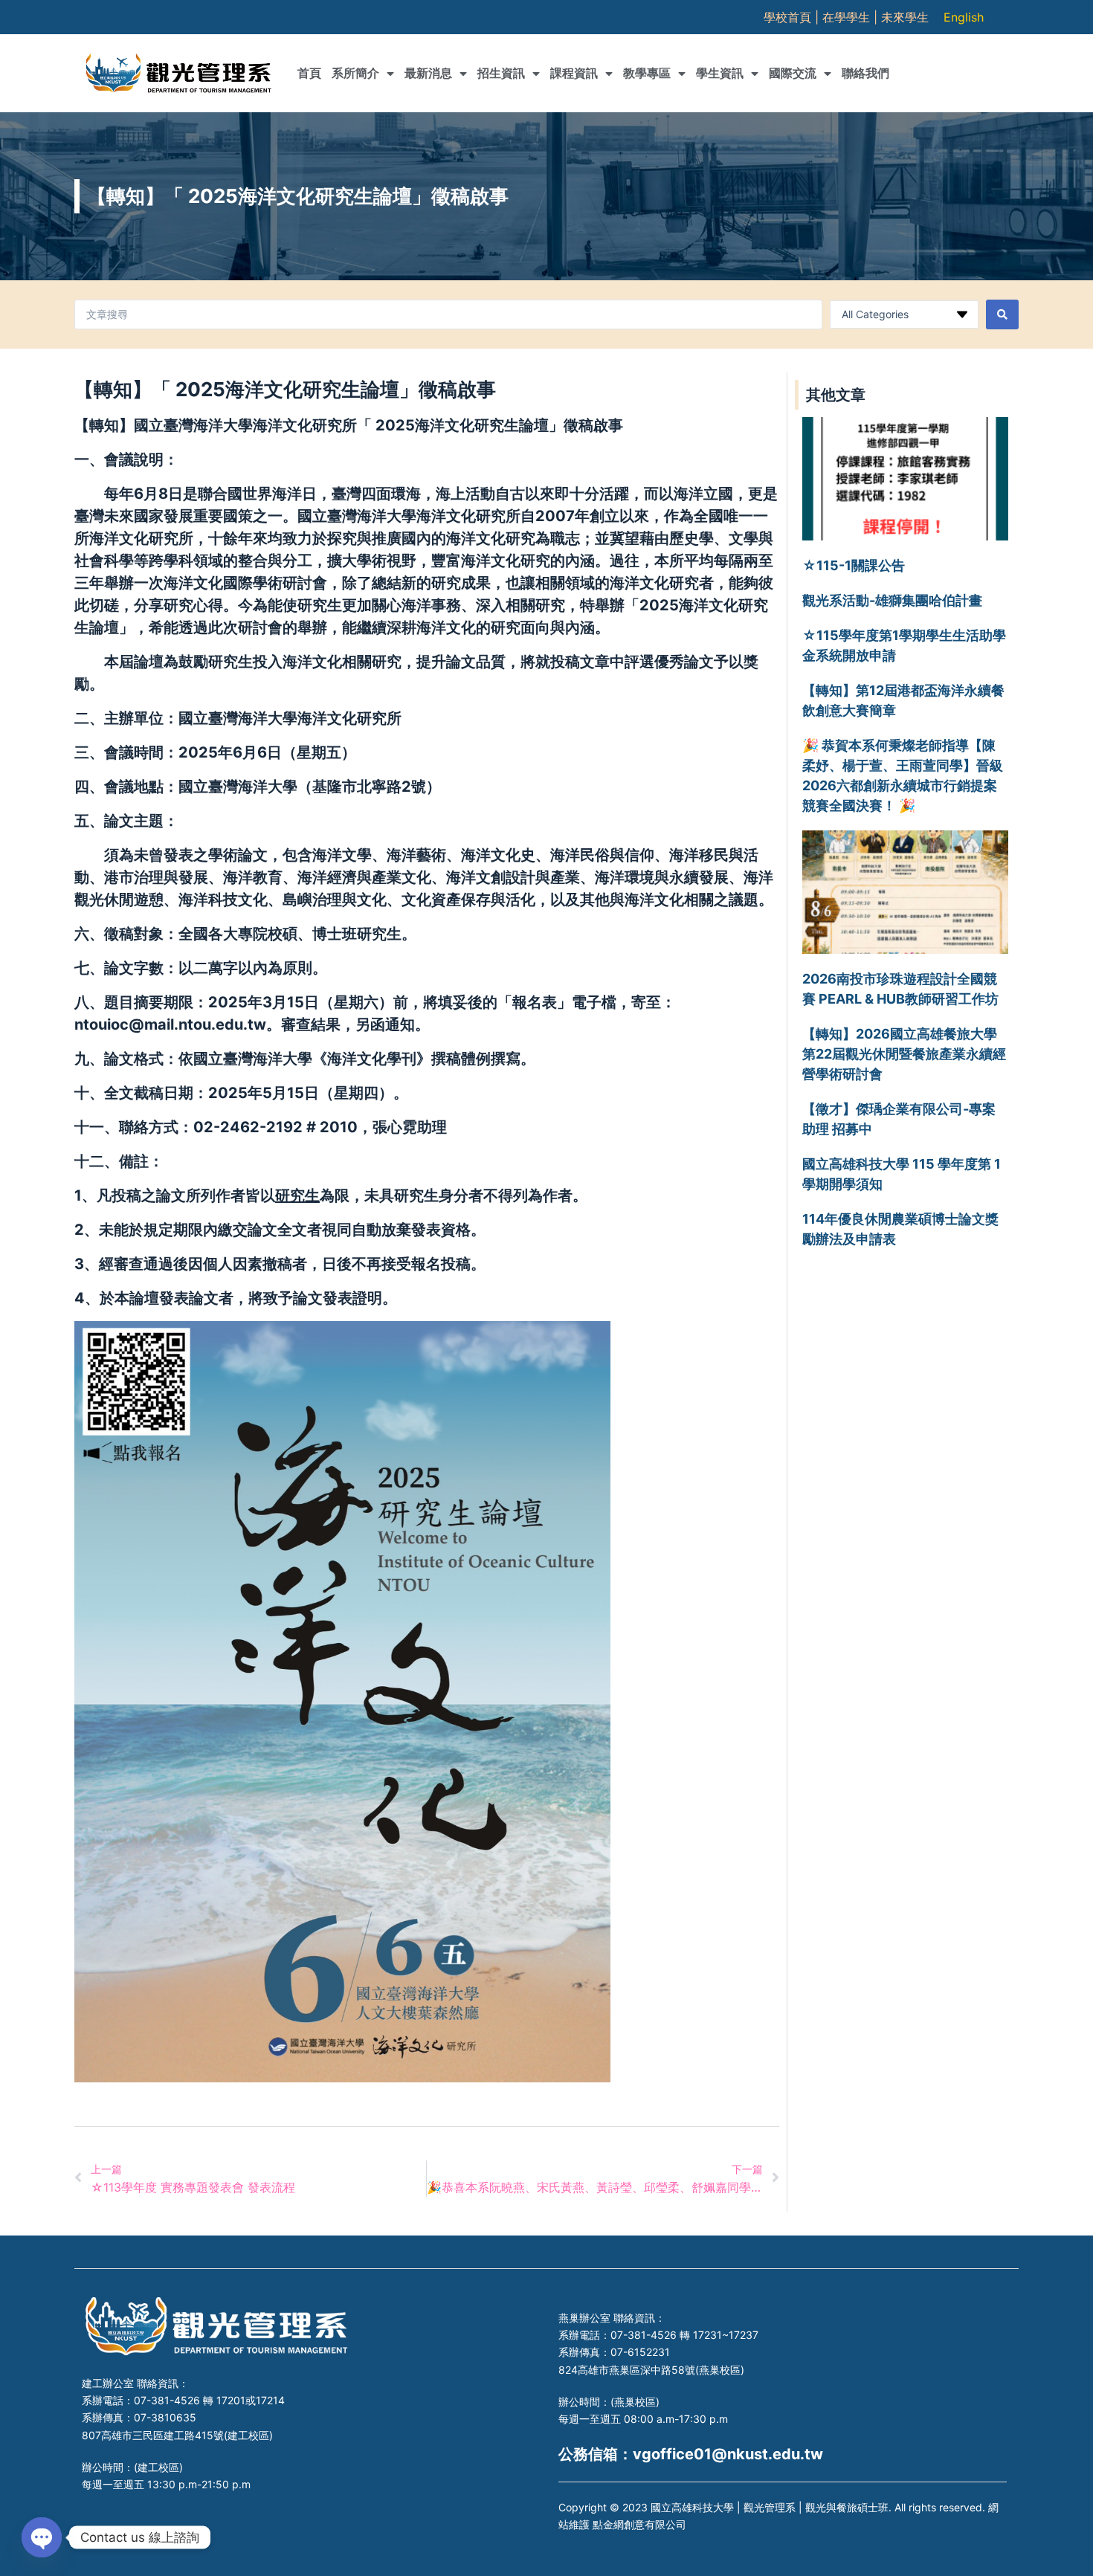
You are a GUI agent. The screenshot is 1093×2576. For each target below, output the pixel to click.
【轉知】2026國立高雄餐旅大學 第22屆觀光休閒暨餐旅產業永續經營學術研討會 (904, 1054)
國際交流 (793, 73)
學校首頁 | (793, 17)
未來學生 (905, 17)
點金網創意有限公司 (639, 2524)
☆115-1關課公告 (854, 565)
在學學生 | (852, 17)
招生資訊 (501, 73)
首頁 (309, 73)
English (964, 17)
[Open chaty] (42, 2537)
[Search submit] (1002, 314)
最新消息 (428, 73)
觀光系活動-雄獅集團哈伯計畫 (892, 600)
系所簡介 (355, 73)
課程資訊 (574, 73)
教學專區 (647, 73)
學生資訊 (720, 73)
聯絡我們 (865, 73)
